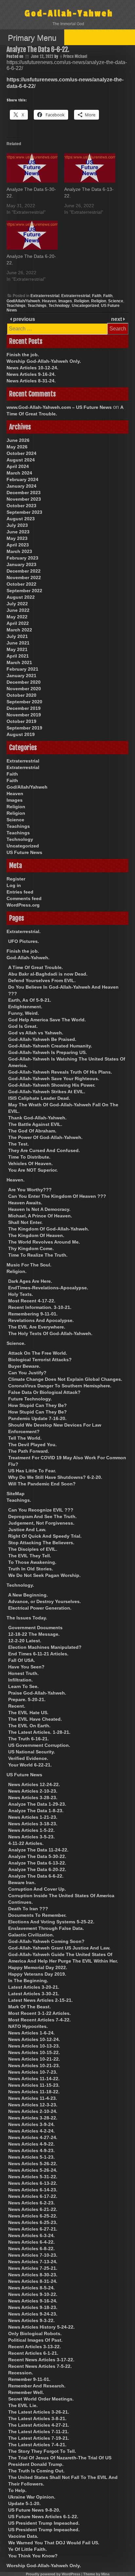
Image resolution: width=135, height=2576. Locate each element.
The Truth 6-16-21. (29, 1739)
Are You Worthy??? (30, 1190)
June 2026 (18, 440)
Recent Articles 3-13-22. (35, 2347)
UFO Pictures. (24, 941)
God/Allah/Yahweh (23, 301)
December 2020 (24, 682)
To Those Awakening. (32, 1562)
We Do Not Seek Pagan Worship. (44, 1575)
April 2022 (18, 623)
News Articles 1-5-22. (31, 1830)
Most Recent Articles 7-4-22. (39, 2020)
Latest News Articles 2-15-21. (40, 2000)
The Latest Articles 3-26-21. (39, 2412)
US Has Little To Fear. (32, 1471)
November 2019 (24, 715)
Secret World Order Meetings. (41, 2399)
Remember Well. (26, 2392)
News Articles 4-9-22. (31, 2144)
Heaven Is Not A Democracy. (39, 1209)
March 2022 (19, 630)
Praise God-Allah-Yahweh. (37, 1693)
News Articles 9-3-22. (31, 2320)
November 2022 (24, 577)
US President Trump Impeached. (44, 2523)
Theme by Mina (96, 2574)
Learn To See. (23, 1686)
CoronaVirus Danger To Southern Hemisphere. (60, 1386)
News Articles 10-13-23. (34, 2046)
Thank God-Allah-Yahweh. (37, 1118)
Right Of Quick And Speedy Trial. (45, 1536)
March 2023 (19, 551)
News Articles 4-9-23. (31, 2150)
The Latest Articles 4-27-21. (39, 2425)
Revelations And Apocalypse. (41, 1320)
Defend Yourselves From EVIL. (42, 980)
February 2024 (22, 479)
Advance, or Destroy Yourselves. (45, 1601)
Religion (82, 301)
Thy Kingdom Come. (31, 1248)
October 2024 (21, 453)
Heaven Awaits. (25, 1203)
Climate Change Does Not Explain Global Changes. (65, 1379)
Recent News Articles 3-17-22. (41, 2360)
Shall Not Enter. (25, 1222)
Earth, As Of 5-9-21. (30, 1000)
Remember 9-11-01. (29, 2379)
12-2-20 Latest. (25, 1641)
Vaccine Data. (23, 2536)
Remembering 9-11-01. (33, 1314)
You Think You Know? (33, 2556)
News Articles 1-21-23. (33, 1817)
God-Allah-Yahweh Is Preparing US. (48, 1052)
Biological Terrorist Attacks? (40, 1360)
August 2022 (21, 597)
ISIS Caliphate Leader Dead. (39, 1098)
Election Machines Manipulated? (45, 1647)
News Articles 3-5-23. (31, 1837)
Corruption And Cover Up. (37, 1889)
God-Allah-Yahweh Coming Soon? (46, 1941)
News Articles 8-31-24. (31, 381)
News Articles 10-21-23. (34, 2066)
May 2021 (17, 649)
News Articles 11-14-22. (34, 2079)
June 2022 (18, 610)
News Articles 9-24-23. (33, 2314)
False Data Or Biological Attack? (44, 1392)
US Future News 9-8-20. (34, 2510)
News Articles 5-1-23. (31, 2157)
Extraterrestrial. (24, 931)
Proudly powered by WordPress (53, 2574)
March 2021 (19, 662)
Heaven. (16, 1180)
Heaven (49, 301)
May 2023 (17, 538)
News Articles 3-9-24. (31, 2124)
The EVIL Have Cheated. (35, 1719)
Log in (14, 885)
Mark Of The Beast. (29, 2007)
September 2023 (24, 512)
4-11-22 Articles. (26, 1843)
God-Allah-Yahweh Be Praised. (42, 1039)
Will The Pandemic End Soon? (42, 1484)
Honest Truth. (23, 1673)
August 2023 (21, 519)
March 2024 (19, 473)
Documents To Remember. (37, 1915)
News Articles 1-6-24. (31, 2033)
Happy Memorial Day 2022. (38, 1967)
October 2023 (21, 506)
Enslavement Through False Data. (46, 1928)
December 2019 (24, 708)
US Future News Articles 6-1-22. (43, 2517)
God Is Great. (23, 1026)
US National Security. (32, 1752)
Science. (16, 1343)
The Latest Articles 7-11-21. (39, 2432)
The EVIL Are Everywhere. (37, 1327)
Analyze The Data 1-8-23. (36, 1811)
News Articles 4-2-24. (31, 2131)
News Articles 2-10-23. (33, 1791)
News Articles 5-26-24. (33, 2170)
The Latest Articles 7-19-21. (39, 2438)
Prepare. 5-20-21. (27, 1699)
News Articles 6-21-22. (33, 2209)
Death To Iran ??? (28, 1909)
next (117, 319)
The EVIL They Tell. (30, 1556)
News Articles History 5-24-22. (41, 2327)
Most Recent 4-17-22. (32, 1301)
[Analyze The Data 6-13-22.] (90, 168)
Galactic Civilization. (31, 1935)
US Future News (24, 852)
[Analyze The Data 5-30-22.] (32, 168)
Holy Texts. (21, 1294)
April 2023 (18, 545)
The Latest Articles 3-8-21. (37, 2418)
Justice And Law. (27, 1530)
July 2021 (17, 636)
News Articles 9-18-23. (33, 2307)
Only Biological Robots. (35, 2333)
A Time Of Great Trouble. (36, 967)
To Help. (17, 2490)
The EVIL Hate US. (28, 1713)
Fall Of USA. (22, 1660)
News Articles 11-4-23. (33, 2098)
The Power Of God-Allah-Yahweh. (45, 1137)
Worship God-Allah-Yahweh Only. (44, 361)
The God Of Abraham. (32, 1131)
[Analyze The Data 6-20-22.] (32, 235)
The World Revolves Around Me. (44, 1242)
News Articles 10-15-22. (34, 2052)
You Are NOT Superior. (33, 1170)
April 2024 (18, 466)
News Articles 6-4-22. (31, 2242)
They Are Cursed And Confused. (44, 1150)
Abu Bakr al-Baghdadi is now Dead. (48, 974)
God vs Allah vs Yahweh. (36, 1033)
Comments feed (24, 898)
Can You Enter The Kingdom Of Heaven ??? (57, 1196)
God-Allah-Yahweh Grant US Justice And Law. (59, 1948)
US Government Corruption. (39, 1745)
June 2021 (18, 643)
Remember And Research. (37, 2386)
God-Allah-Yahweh (69, 14)
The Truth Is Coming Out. (36, 2471)
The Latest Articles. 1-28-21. (39, 1732)
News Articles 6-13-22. (33, 2183)
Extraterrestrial (45, 296)
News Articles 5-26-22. (33, 2164)
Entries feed (20, 892)
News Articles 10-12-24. (32, 368)
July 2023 (17, 525)
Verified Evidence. (28, 1758)
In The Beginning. (28, 1981)
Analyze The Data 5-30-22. (37, 1856)
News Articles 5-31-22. (33, 2177)
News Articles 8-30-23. (33, 2275)
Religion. (17, 1271)
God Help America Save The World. (47, 1020)
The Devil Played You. (32, 1445)
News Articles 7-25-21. (33, 2268)
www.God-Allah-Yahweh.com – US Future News (59, 407)
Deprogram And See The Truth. (42, 1516)
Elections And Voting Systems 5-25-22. (51, 1922)
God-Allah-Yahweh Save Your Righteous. (54, 1079)
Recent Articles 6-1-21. (33, 2353)
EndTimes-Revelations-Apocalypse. (48, 1288)
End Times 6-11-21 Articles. (38, 1654)
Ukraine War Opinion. (32, 2497)
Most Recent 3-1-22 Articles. (39, 2013)
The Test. (19, 1144)
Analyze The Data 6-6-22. (36, 1876)
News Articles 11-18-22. (34, 2092)
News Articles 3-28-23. (33, 1798)
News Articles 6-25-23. (33, 2222)
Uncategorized (85, 306)
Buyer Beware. (24, 1366)
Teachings (16, 306)
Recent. (17, 1706)
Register (16, 879)
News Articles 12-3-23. (33, 2105)
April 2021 (18, 656)
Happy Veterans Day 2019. (37, 1974)
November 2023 (24, 499)
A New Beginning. (28, 1595)
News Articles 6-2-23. (31, 2203)
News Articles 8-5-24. (31, 2288)
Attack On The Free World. (38, 1353)
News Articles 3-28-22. (33, 2118)
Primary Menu (32, 38)
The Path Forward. (29, 1451)
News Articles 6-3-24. (31, 2235)
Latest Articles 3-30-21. (34, 1994)
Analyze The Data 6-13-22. (37, 1863)
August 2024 (21, 460)
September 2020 (24, 702)
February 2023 (22, 558)
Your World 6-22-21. (30, 1765)
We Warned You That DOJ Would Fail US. (54, 2543)
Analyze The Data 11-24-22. (38, 1850)
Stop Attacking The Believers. (41, 1543)
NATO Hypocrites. (28, 2026)
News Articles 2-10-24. (33, 2111)
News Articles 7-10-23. (33, 2255)
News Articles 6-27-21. (33, 2229)
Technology (59, 306)
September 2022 (24, 591)
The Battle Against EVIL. (35, 1124)
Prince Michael (75, 56)
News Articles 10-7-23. (33, 2072)
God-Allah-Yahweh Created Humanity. (50, 1046)
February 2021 (22, 669)
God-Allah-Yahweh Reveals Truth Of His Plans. (60, 1072)
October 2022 (21, 584)
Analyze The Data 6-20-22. (37, 1869)
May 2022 (17, 617)
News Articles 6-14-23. (33, 2190)
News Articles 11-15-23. (34, 2085)
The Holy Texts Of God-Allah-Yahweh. (50, 1333)
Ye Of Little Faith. (28, 2549)
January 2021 (21, 676)
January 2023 (21, 564)
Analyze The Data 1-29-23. (37, 1804)
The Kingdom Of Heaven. (36, 1235)
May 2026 (17, 447)
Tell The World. (25, 1438)
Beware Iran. (22, 1882)
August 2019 (21, 734)
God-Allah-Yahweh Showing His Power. (52, 1085)
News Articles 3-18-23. (33, 1824)
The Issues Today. (27, 1618)
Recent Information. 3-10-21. (40, 1307)
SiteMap (16, 1494)
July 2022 (17, 604)
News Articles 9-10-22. (33, 2294)
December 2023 (24, 493)
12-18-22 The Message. (34, 1634)
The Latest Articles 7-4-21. (37, 2445)
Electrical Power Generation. (40, 1608)
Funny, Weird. (24, 1013)
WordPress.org (23, 905)
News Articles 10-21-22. (34, 2059)
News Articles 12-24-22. (34, 1784)
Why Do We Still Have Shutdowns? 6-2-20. (55, 1477)
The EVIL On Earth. (29, 1726)
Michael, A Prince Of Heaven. (40, 1216)
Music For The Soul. (29, 1265)
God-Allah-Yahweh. (28, 958)
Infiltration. (20, 1680)
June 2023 (18, 532)
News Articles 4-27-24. (33, 2137)
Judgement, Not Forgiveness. (41, 1523)
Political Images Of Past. (35, 2340)
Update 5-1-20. (24, 2503)
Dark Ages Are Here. (30, 1281)
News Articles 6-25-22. (33, 2216)
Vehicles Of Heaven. (30, 1163)
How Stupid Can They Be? (38, 1405)
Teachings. (19, 1500)
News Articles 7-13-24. (33, 2262)
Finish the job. (23, 355)
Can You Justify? (27, 1373)
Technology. (20, 1585)
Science (116, 301)
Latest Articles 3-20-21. (34, 1987)
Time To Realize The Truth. (38, 1255)
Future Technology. (30, 1399)
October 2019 (21, 721)
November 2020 (24, 689)
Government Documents (35, 1628)
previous (23, 319)
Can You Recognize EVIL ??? (41, 1510)
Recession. (21, 2373)
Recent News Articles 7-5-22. (40, 2366)
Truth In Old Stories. (31, 1569)
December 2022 (24, 571)
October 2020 (21, 695)
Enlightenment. (25, 1007)
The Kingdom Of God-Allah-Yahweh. (49, 1229)
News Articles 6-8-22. (31, 2249)
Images (65, 301)
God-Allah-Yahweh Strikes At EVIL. (47, 1092)
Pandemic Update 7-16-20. (37, 1418)
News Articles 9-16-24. (31, 374)
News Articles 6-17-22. (33, 2196)
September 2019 (24, 728)
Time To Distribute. (29, 1157)
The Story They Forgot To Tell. (42, 2451)
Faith (97, 296)
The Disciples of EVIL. (33, 1549)
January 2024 (21, 486)
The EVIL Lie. (23, 2405)
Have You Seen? (26, 1667)
